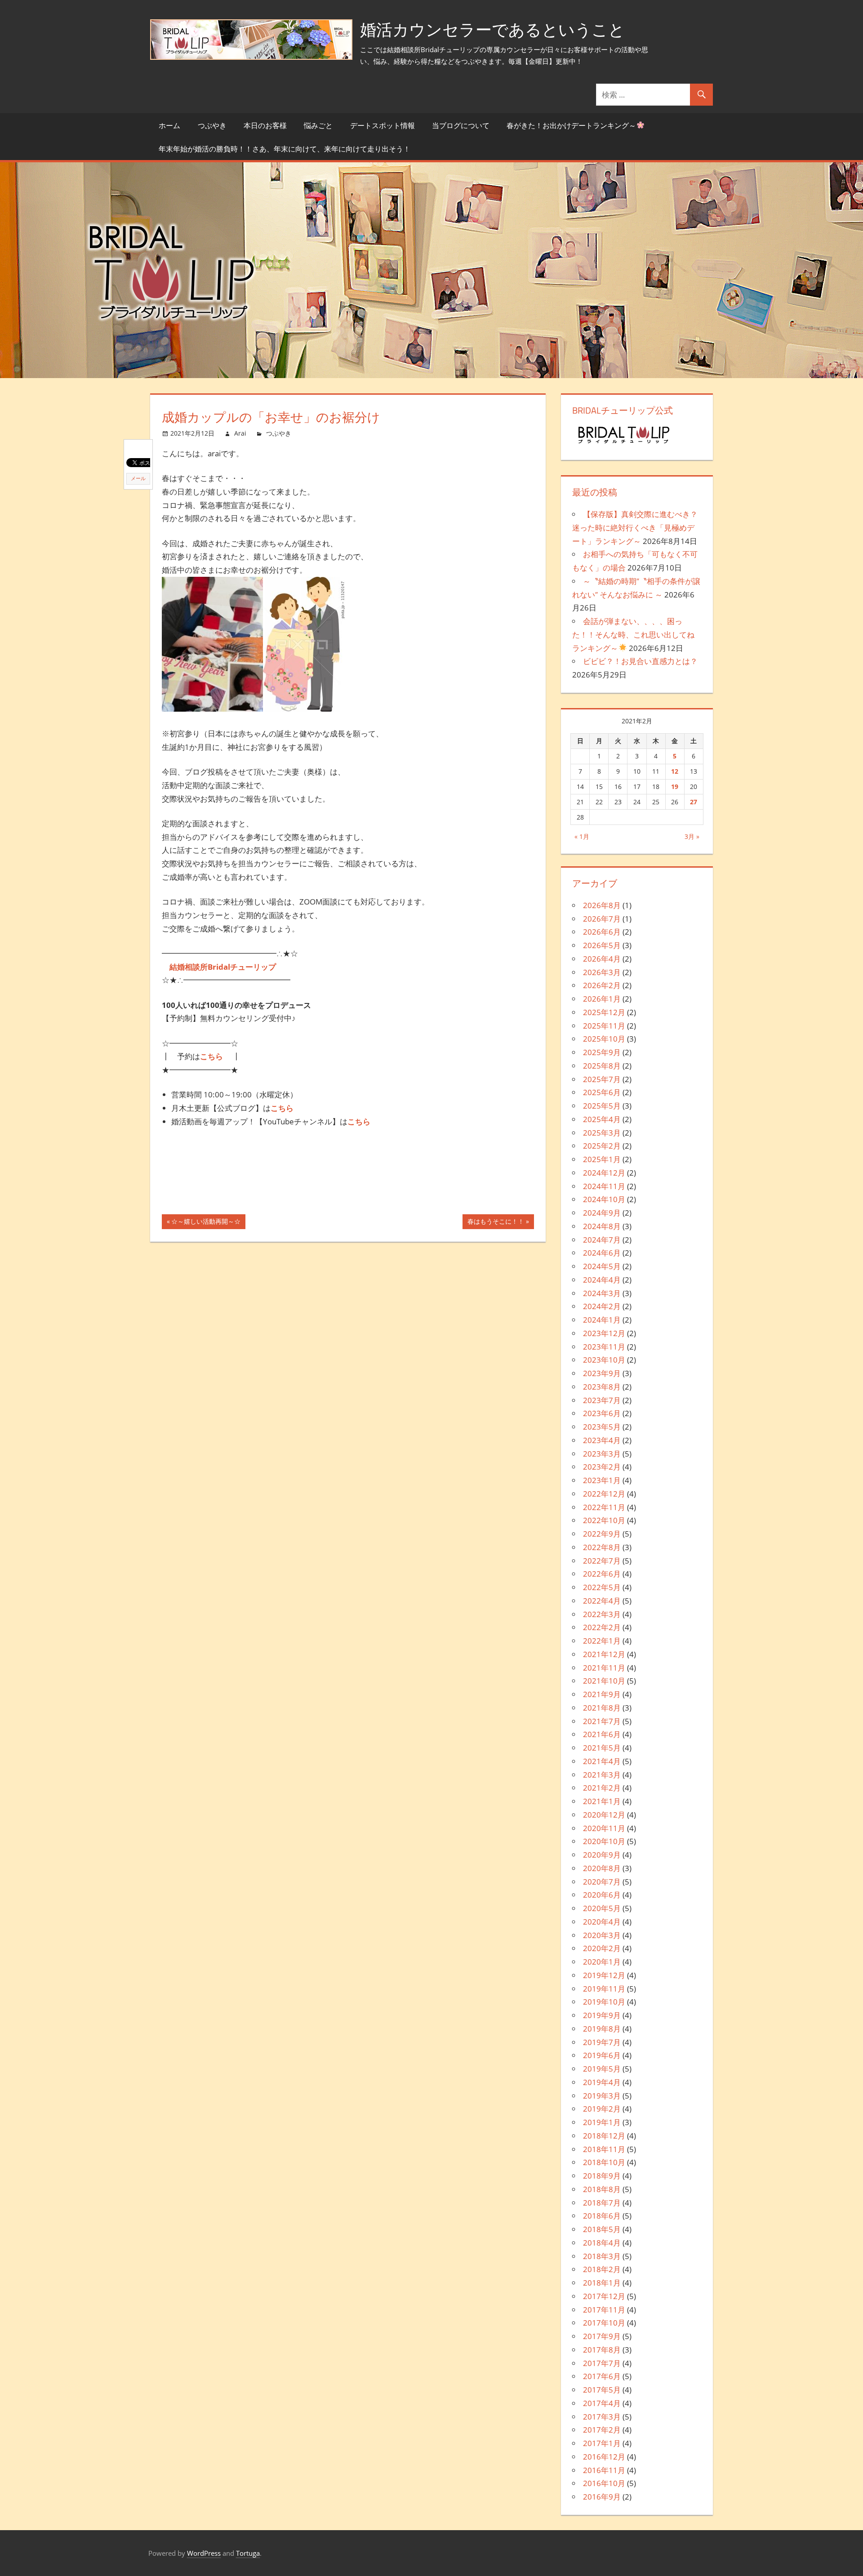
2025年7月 (602, 1079)
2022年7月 (602, 1561)
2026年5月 (602, 945)
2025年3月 (602, 1133)
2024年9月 (602, 1213)
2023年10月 (604, 1360)
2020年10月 (604, 1841)
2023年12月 (604, 1333)
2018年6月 (602, 2216)
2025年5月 (602, 1106)
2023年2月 (602, 1467)
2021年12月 (604, 1654)
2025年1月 (602, 1159)
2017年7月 (602, 2363)
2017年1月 (602, 2443)
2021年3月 (602, 1775)
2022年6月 (602, 1574)
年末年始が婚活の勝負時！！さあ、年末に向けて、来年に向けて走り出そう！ (285, 149)
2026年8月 (602, 905)
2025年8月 (602, 1066)
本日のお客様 (265, 125)
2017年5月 (602, 2390)
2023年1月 (602, 1480)
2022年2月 (602, 1627)
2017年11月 (604, 2310)
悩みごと (318, 125)
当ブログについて (461, 125)
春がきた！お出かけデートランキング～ (571, 125)
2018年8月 (602, 2189)
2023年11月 (604, 1347)
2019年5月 (602, 2069)
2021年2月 (602, 1788)
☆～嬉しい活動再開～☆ (206, 1223)
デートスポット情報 (383, 125)
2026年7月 (602, 919)
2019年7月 (602, 2042)
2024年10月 (604, 1199)
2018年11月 (604, 2149)
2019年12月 (604, 1975)
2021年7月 (602, 1721)
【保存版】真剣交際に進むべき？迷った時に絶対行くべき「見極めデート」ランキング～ (635, 528)
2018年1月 (602, 2283)
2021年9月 (602, 1694)
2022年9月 (602, 1534)
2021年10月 (604, 1681)
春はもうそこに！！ (496, 1223)
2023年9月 (602, 1373)
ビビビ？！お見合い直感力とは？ (640, 661)
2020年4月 (602, 1922)
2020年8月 (602, 1868)
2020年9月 (602, 1855)
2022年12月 (604, 1494)
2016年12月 (604, 2457)
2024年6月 (602, 1253)
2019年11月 (604, 1989)
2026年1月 (602, 999)
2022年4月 (602, 1601)
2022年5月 (602, 1587)
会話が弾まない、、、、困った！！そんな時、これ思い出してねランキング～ (633, 635)
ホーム (169, 125)
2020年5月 (602, 1908)
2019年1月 (602, 2122)
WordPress (204, 2553)
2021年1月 (602, 1801)
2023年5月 (602, 1427)
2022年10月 (604, 1520)
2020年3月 (602, 1935)
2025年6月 (602, 1092)
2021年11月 (604, 1668)
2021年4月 (602, 1761)
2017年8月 (602, 2350)
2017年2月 (602, 2430)
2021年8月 (602, 1708)
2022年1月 (602, 1641)
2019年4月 (602, 2082)
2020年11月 (604, 1828)
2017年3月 (602, 2417)
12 (675, 771)
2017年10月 (604, 2323)
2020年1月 (602, 1962)
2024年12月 (604, 1173)
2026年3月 (602, 972)
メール (138, 478)
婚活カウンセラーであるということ (492, 29)
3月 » (692, 836)
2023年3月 (602, 1454)
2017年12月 (604, 2296)
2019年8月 (602, 2029)
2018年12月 (604, 2136)
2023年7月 (602, 1400)
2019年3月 (602, 2096)
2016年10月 (604, 2483)
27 (694, 802)
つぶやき (212, 125)
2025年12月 (604, 1012)
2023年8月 (602, 1387)
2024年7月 (602, 1240)
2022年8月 (602, 1547)
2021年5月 (602, 1748)
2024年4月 (602, 1280)
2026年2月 (602, 985)
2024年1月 (602, 1320)
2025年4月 (602, 1119)
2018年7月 (602, 2203)
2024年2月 (602, 1306)
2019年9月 (602, 2015)
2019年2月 (602, 2109)
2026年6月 (602, 932)
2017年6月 (602, 2376)
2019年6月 (602, 2055)
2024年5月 (602, 1266)
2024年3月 (602, 1293)
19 (675, 787)
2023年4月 (602, 1440)
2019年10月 (604, 2002)
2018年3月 (602, 2256)
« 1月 (582, 836)
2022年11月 (604, 1507)
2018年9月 (602, 2176)
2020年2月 (602, 1948)
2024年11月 (604, 1186)
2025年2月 (602, 1146)
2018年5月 (602, 2229)
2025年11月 (604, 1026)
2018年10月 (604, 2162)
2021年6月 (602, 1734)
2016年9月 (602, 2497)
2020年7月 (602, 1882)
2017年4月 (602, 2403)
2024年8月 (602, 1226)
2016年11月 (604, 2470)
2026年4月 (602, 959)
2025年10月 (604, 1039)
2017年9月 (602, 2336)
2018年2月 (602, 2269)
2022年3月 (602, 1614)
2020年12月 (604, 1815)
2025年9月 (602, 1052)
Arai (240, 433)
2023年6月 (602, 1413)
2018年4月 (602, 2243)
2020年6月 (602, 1895)
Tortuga (248, 2553)
